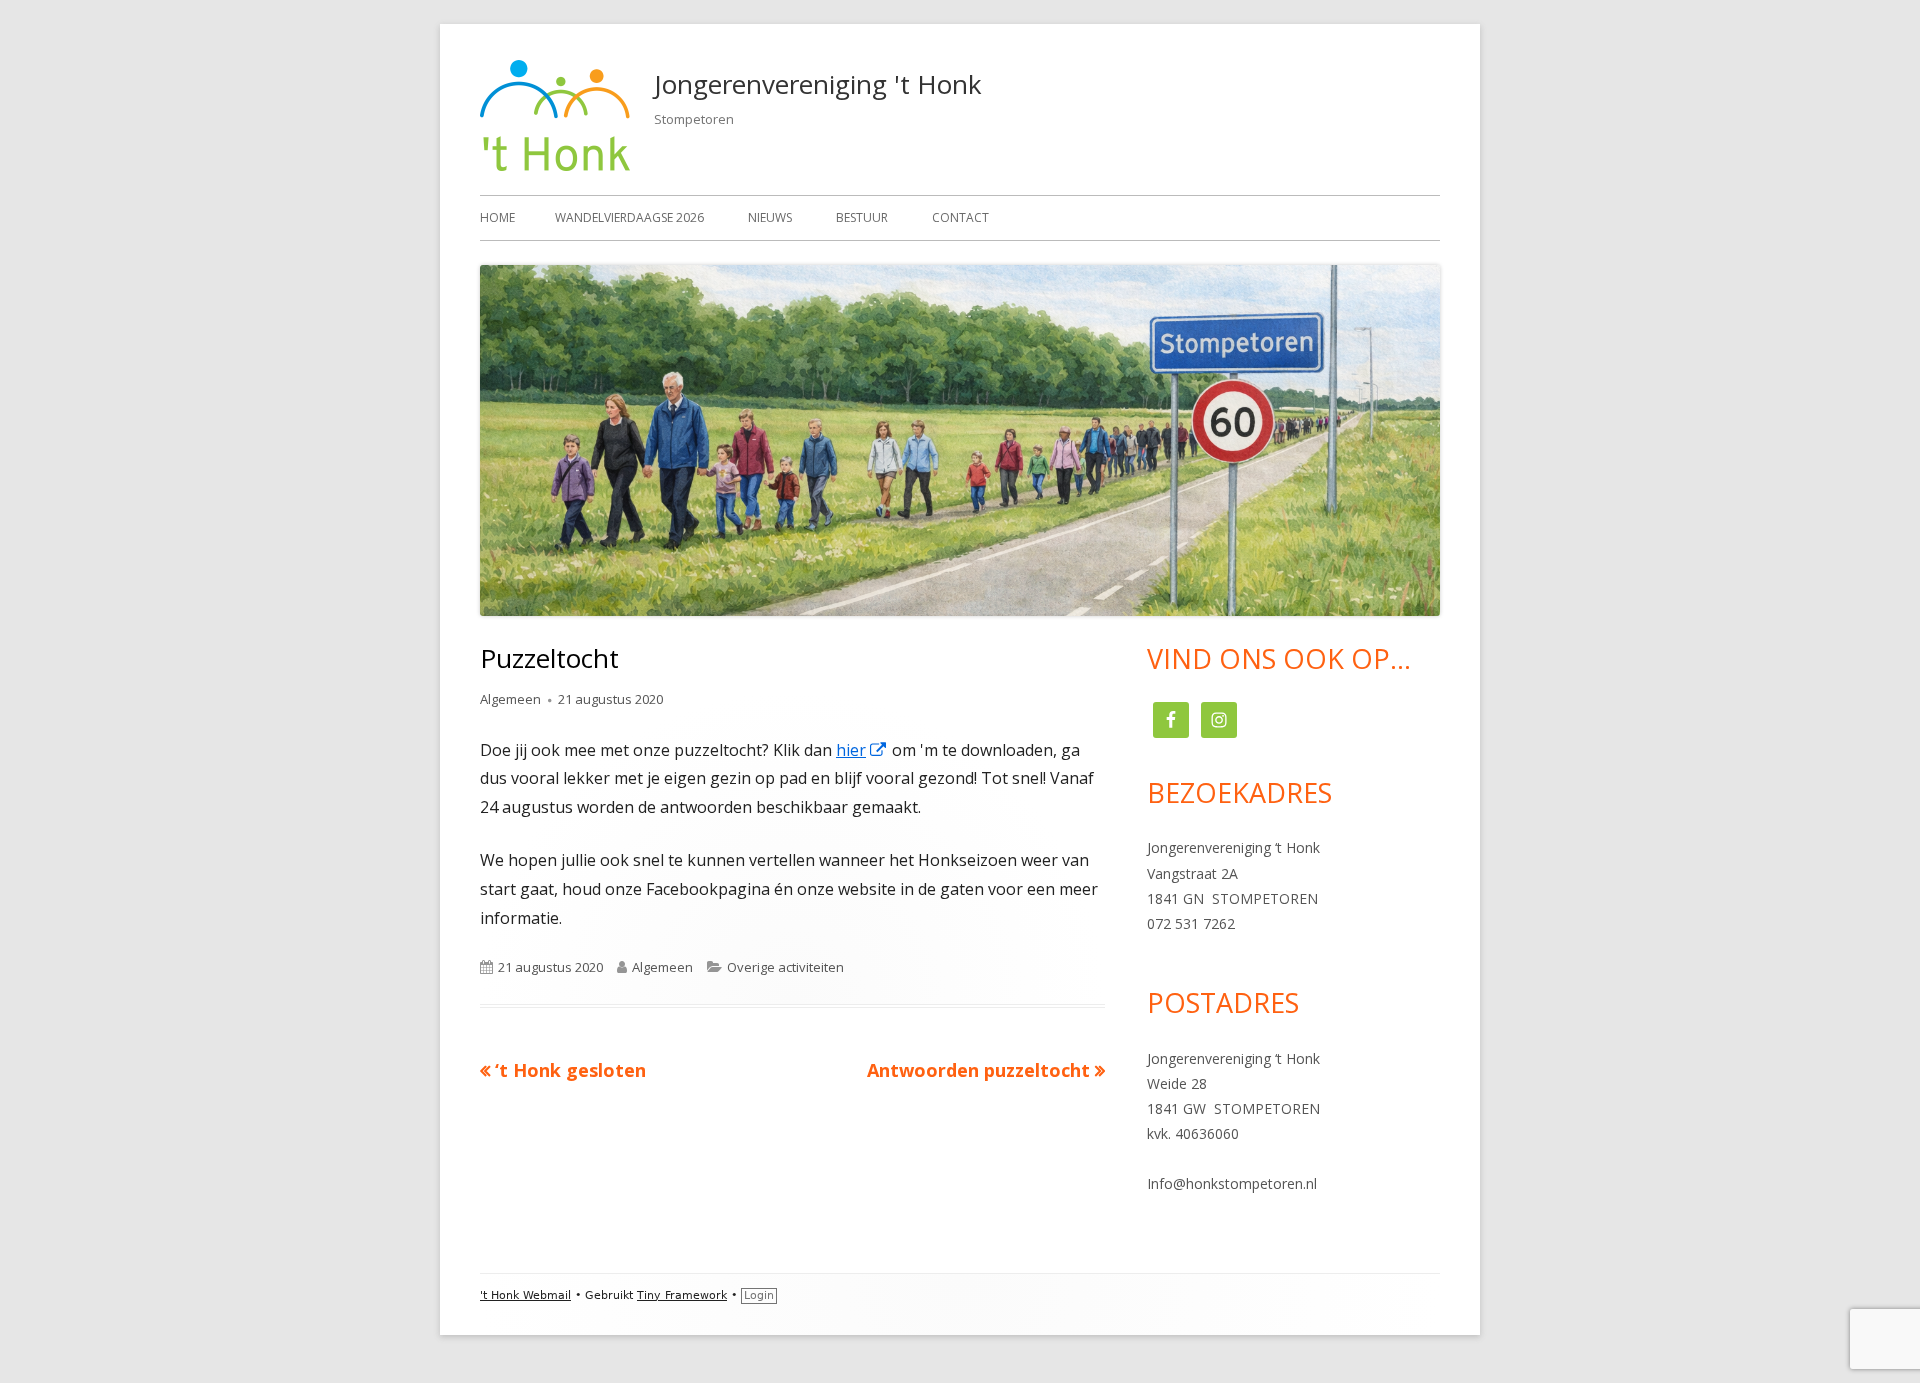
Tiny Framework (682, 1295)
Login (759, 1295)
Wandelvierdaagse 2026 (629, 217)
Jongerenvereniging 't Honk (818, 84)
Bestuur (862, 217)
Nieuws (770, 217)
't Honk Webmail (525, 1295)
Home (497, 217)
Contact (960, 217)
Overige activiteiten (785, 967)
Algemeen (510, 699)
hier (862, 750)
